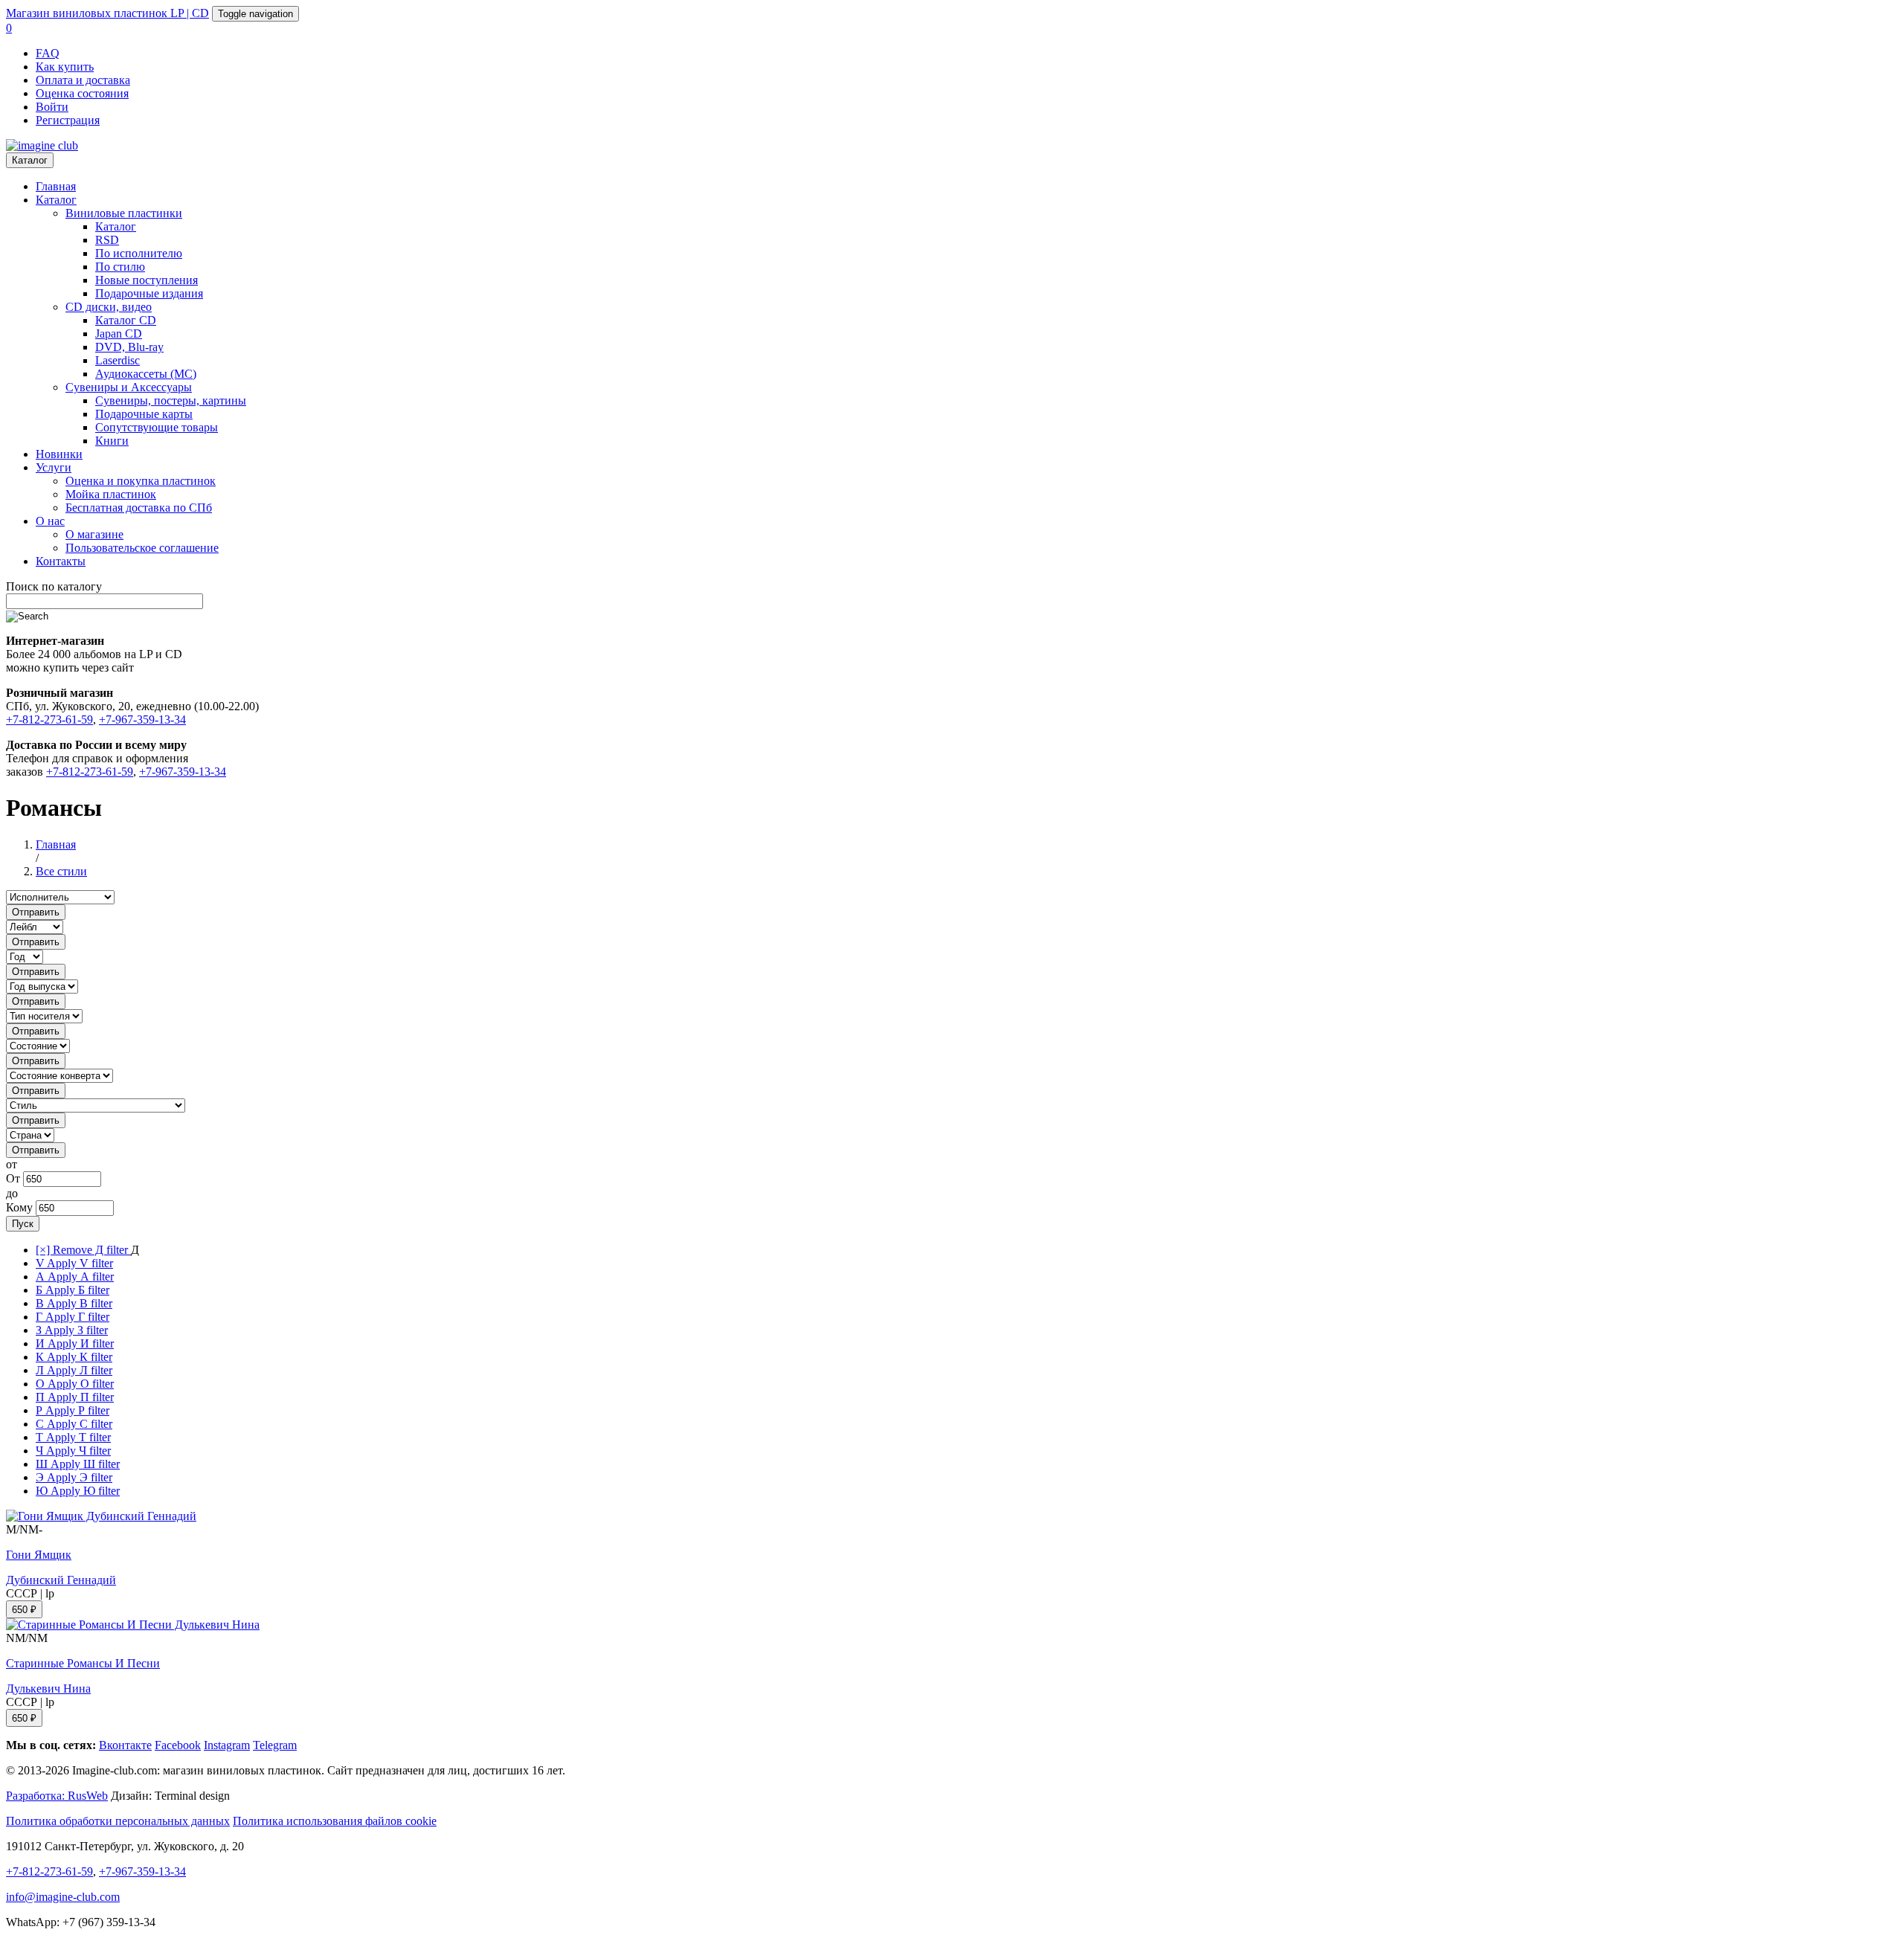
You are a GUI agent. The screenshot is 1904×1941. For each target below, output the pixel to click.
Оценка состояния (82, 93)
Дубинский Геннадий (61, 1580)
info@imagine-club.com (63, 1897)
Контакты (61, 561)
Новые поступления (147, 280)
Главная (56, 186)
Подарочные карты (144, 414)
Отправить (36, 912)
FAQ (48, 53)
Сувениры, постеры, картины (171, 400)
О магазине (94, 534)
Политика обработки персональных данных (118, 1821)
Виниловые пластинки (124, 213)
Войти (52, 107)
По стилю (120, 267)
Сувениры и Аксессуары (129, 387)
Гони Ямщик (39, 1555)
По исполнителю (139, 253)
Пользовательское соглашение (142, 548)
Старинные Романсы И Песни (83, 1663)
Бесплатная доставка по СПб (139, 508)
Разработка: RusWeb (57, 1796)
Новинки (59, 454)
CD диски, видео (109, 307)
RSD (107, 240)
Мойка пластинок (111, 494)
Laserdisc (118, 360)
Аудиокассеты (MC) (146, 374)
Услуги (54, 467)
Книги (112, 441)
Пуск (23, 1224)
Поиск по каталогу (54, 586)
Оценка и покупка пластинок (141, 481)
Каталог (30, 160)
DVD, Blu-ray (129, 347)
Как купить (65, 67)
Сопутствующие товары (157, 427)
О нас (50, 521)
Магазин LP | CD (107, 13)
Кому (19, 1207)
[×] (83, 1250)
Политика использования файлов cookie (335, 1821)
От (13, 1178)
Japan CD (119, 334)
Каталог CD (126, 320)
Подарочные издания (149, 293)
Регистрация (68, 120)
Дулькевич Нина (48, 1689)
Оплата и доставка (83, 80)
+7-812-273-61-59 (49, 720)
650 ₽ (24, 1610)
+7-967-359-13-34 (142, 720)
